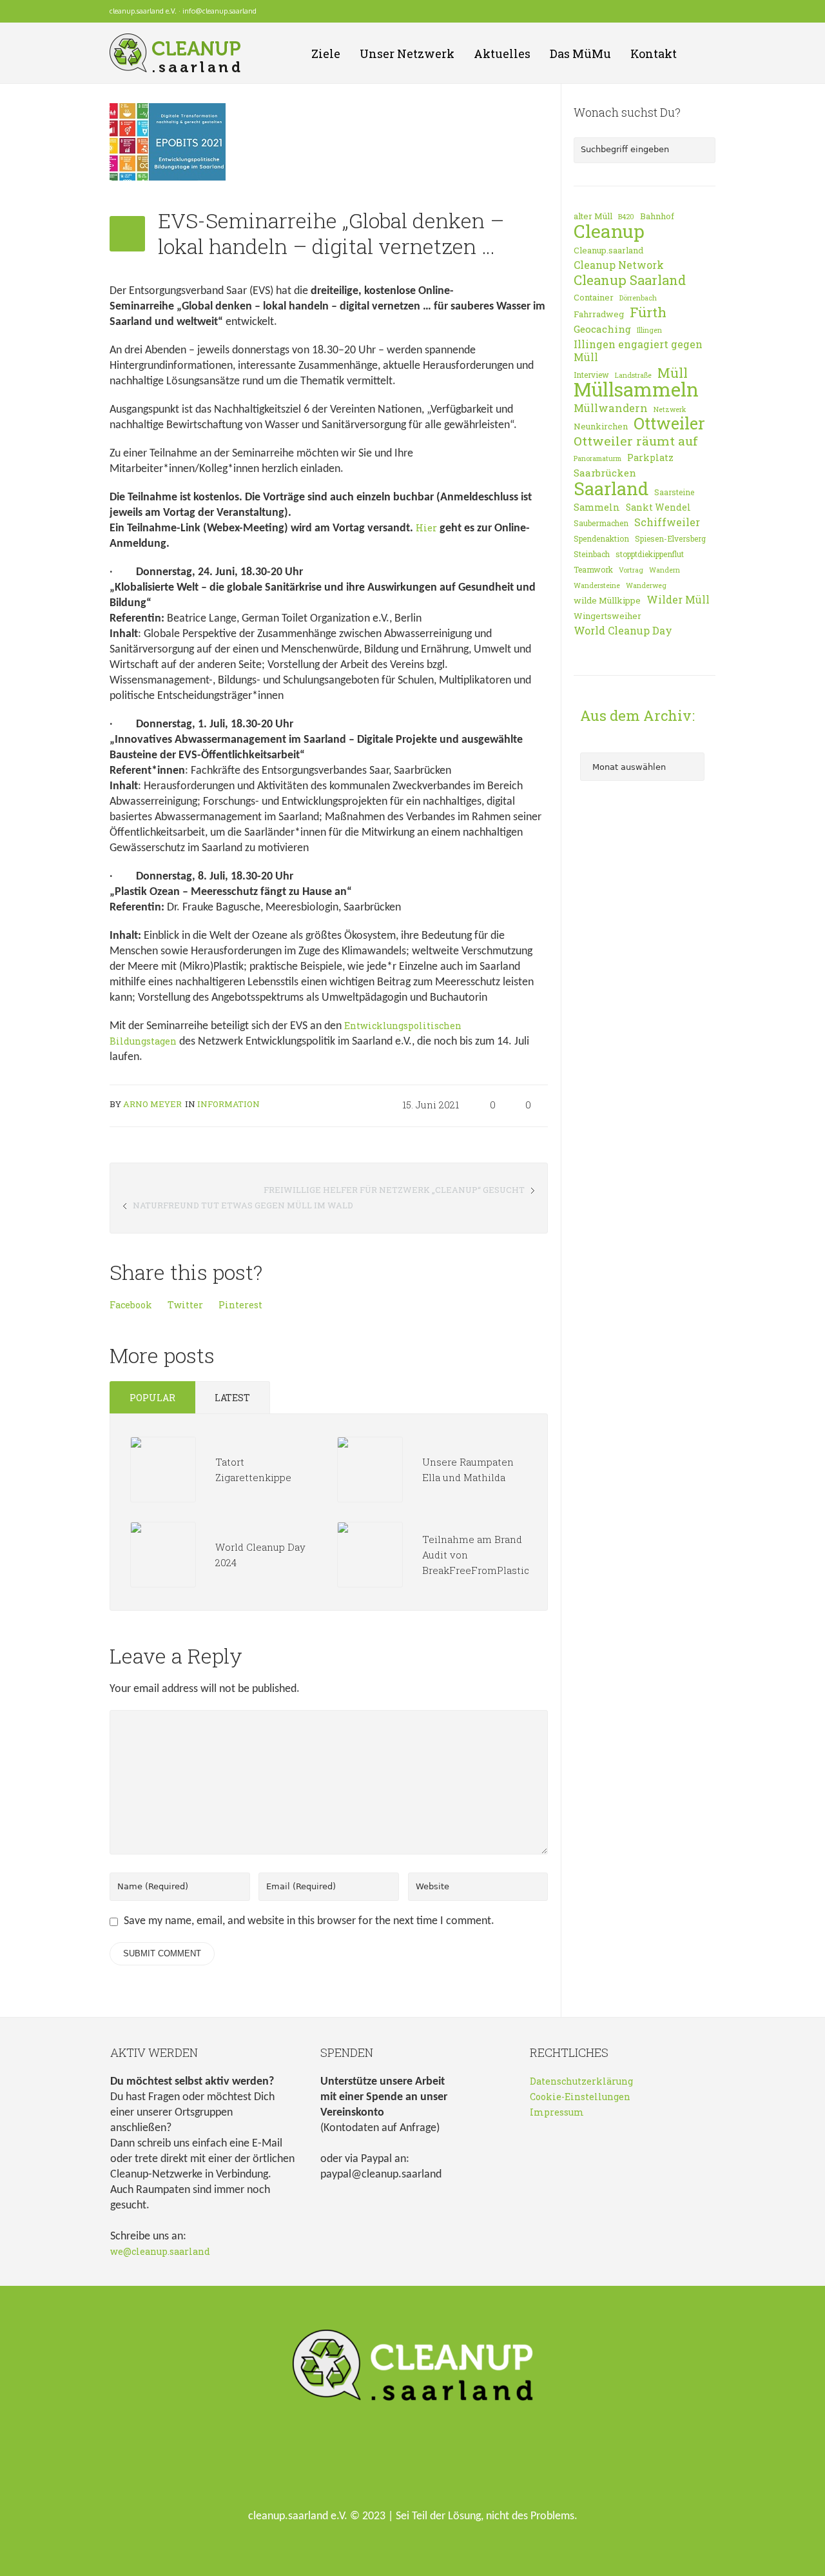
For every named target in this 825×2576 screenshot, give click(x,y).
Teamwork (593, 569)
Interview (591, 375)
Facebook (131, 1305)
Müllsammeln (636, 389)
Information (228, 1104)
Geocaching (602, 329)
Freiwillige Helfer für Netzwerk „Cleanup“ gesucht (394, 1190)
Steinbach (592, 554)
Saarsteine (674, 492)
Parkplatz (650, 457)
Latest (232, 1398)
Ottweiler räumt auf (636, 441)
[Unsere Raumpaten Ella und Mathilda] (370, 1469)
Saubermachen (601, 523)
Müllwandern (611, 408)
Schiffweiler (667, 522)
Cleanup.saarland (608, 250)
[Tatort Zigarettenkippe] (163, 1469)
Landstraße (633, 375)
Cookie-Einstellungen (580, 2097)
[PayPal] (709, 12)
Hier (426, 528)
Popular (152, 1398)
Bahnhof (657, 216)
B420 (626, 217)
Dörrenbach (638, 298)
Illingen (649, 330)
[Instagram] (692, 12)
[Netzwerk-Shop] (657, 12)
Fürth (648, 312)
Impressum (557, 2112)
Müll (673, 373)
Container (594, 297)
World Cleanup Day (623, 631)
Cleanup (609, 231)
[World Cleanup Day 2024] (163, 1554)
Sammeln (597, 507)
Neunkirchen (601, 426)
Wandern (665, 570)
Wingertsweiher (607, 616)
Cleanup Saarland (630, 280)
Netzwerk (670, 409)
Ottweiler (669, 424)
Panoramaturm (597, 458)
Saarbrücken (605, 473)
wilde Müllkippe (607, 600)
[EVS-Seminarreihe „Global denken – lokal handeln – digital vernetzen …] (168, 141)
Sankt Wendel (658, 507)
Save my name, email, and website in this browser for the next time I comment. (309, 1921)
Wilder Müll (678, 600)
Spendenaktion (601, 538)
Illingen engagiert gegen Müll (638, 351)
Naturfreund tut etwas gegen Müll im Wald (243, 1205)
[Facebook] (674, 12)
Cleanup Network (619, 265)
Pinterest (240, 1305)
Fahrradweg (599, 314)
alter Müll (593, 216)
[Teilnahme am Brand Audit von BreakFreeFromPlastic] (370, 1554)
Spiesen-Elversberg (670, 538)
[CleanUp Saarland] (413, 2368)
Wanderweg (646, 585)
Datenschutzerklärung (581, 2081)
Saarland (611, 488)
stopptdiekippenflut (650, 554)
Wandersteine (597, 585)
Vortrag (631, 570)
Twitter (185, 1305)
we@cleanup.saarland (160, 2251)
